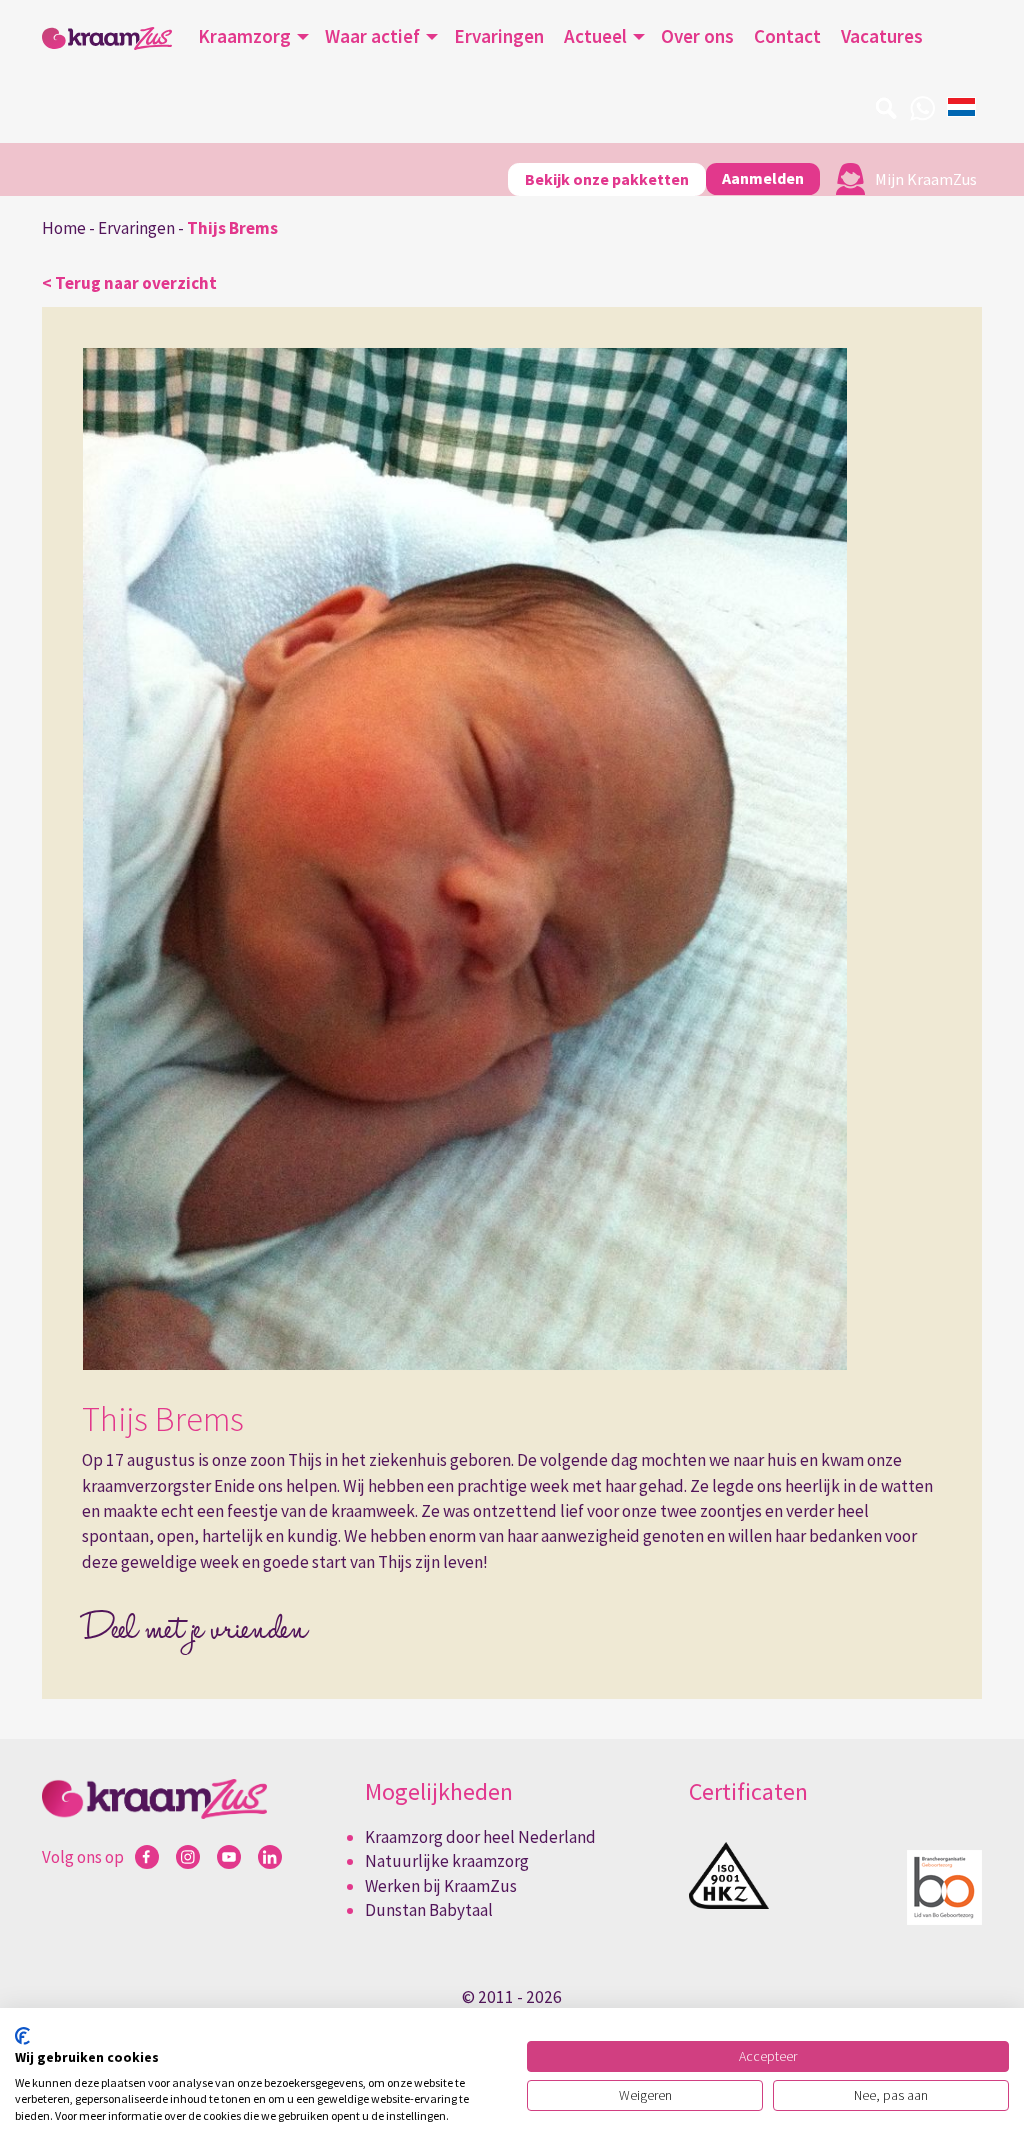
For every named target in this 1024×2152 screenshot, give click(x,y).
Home (64, 228)
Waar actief (372, 36)
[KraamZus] (107, 38)
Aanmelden (763, 178)
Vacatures (882, 36)
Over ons (697, 36)
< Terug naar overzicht (129, 283)
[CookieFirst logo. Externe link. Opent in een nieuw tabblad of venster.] (22, 2036)
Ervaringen (499, 36)
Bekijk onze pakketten (607, 179)
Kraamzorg (244, 36)
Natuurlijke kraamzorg (447, 1861)
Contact (787, 36)
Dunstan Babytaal (429, 1910)
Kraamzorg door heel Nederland (480, 1837)
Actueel (595, 36)
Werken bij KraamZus (441, 1886)
